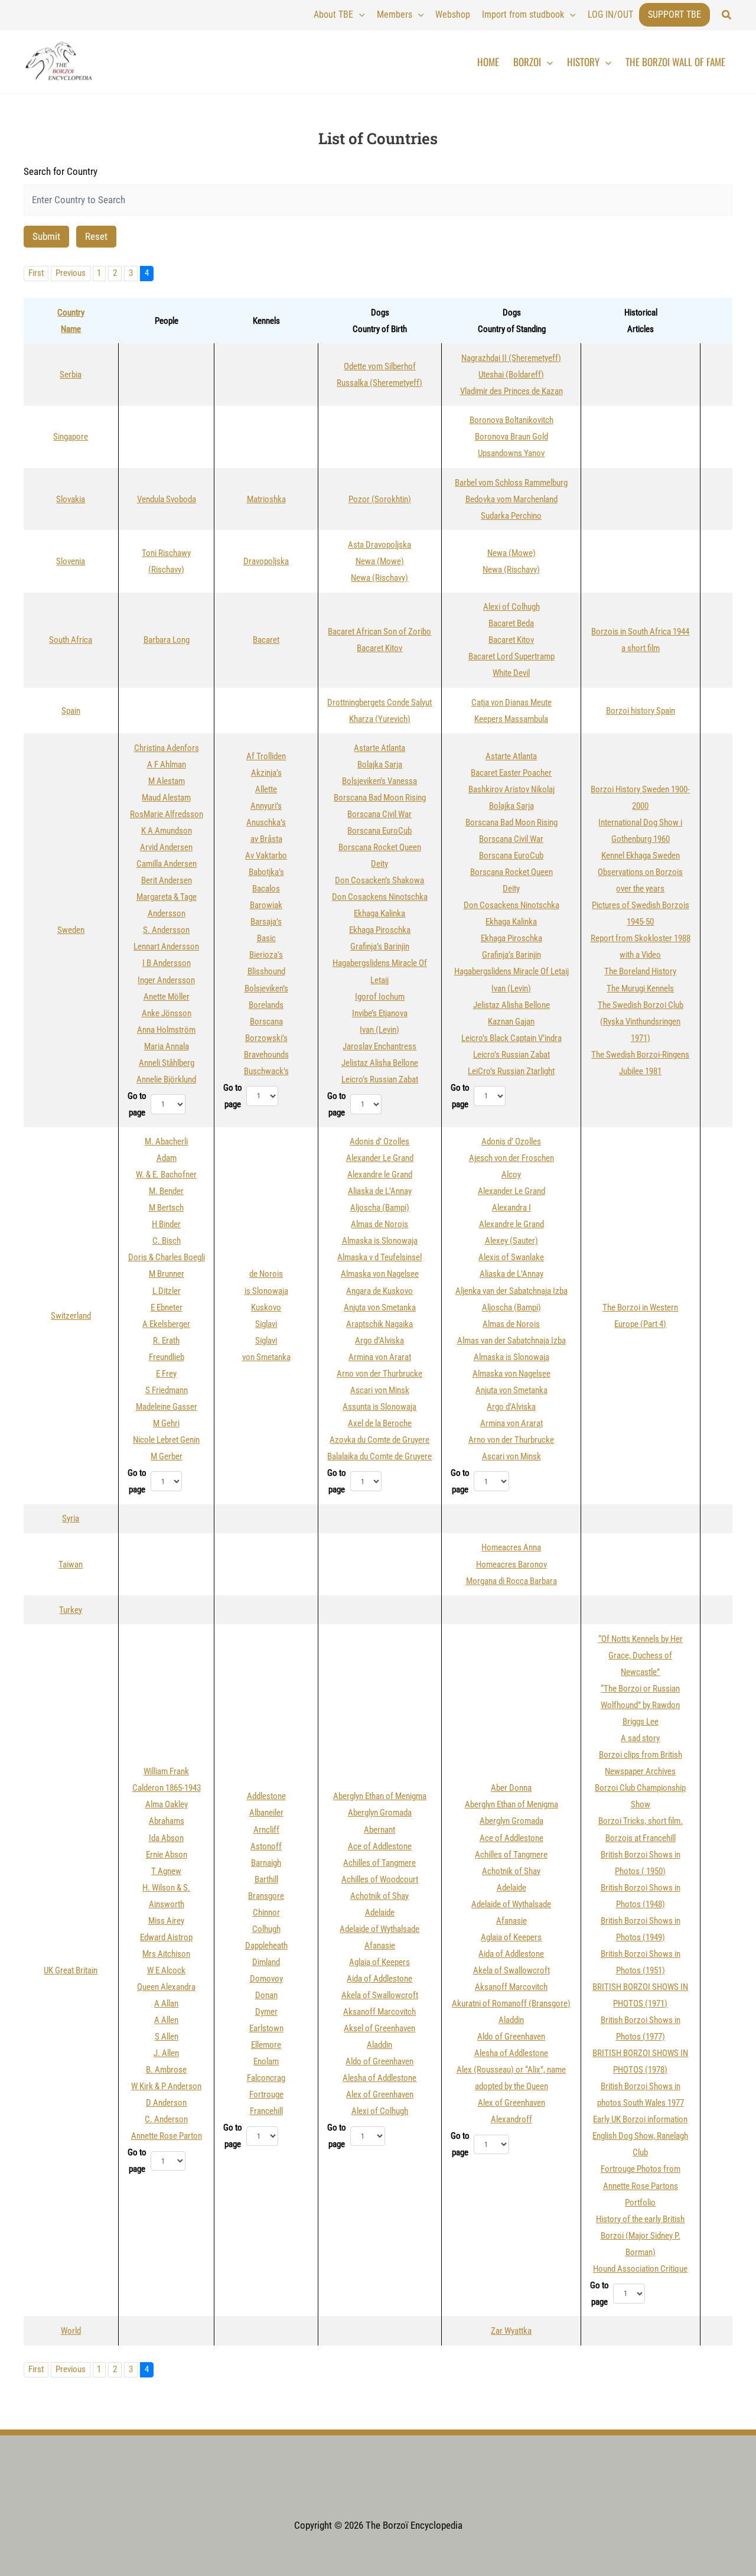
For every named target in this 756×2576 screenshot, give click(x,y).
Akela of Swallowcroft (380, 1995)
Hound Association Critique (640, 2269)
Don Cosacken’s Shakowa (379, 880)
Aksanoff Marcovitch (379, 2012)
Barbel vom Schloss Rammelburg (511, 483)
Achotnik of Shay (379, 1896)
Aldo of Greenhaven (379, 2061)
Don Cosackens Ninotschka (380, 897)
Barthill (266, 1879)
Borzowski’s (266, 1038)
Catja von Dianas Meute (511, 702)
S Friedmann (167, 1390)
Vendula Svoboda (167, 499)
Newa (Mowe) (380, 561)
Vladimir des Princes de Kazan (511, 391)
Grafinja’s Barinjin (380, 947)
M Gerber (167, 1456)
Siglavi (266, 1324)
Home (488, 62)
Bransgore (266, 1896)
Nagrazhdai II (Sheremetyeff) (511, 358)
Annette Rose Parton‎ (167, 2136)
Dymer (266, 2012)
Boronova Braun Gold (511, 437)
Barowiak (266, 905)
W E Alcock (166, 1970)
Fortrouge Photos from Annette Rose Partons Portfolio (641, 2185)
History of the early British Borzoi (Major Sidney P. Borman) (640, 2236)
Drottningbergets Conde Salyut (379, 702)
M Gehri (166, 1423)
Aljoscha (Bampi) (380, 1208)
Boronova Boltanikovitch (511, 420)
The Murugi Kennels (640, 988)
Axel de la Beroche (380, 1423)
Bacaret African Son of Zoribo (379, 632)
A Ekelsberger (166, 1324)
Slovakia (71, 499)
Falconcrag (266, 2078)
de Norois (266, 1274)
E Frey (166, 1374)
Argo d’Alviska (379, 1341)
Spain (71, 711)
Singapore (71, 437)
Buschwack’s (266, 1071)
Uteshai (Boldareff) (511, 375)
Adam (167, 1158)
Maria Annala (167, 1046)
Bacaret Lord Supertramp (511, 656)
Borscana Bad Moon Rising (380, 798)
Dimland (266, 1962)
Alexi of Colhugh (511, 607)
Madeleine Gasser (167, 1407)
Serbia (71, 375)
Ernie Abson (167, 1855)
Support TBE (674, 14)
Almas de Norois (379, 1224)
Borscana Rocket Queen (380, 847)
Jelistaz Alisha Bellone (380, 1063)
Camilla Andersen (167, 864)
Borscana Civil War (379, 814)
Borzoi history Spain (641, 711)
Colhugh (266, 1929)
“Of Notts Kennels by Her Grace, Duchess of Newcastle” (641, 1655)
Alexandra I (511, 1208)
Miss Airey (166, 1921)
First (36, 273)
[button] (727, 15)
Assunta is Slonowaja (379, 1407)
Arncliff (266, 1830)
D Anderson (166, 2103)
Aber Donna (511, 1788)
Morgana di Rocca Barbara (511, 1581)
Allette (266, 789)
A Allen (166, 2020)
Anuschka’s (266, 822)
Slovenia (71, 561)
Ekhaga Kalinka (379, 913)
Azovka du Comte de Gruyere (379, 1440)
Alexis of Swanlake (511, 1257)
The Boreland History (640, 971)
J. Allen (166, 2053)
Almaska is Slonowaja (380, 1241)
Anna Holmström (166, 1030)
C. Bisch (167, 1241)
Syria (71, 1518)
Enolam (266, 2061)
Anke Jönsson (167, 1013)
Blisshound (266, 971)
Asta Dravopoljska (379, 545)
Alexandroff (511, 2119)
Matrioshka (266, 499)
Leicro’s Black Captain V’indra (511, 1038)
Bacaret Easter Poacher (511, 773)
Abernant (379, 1830)
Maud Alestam (166, 798)
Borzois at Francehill (641, 1838)
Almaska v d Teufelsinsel (379, 1257)
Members (395, 14)
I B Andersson (167, 963)
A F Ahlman (167, 765)
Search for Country (61, 171)
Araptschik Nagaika (379, 1324)
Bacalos (266, 889)
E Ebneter (167, 1307)
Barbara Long (167, 640)
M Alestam (167, 781)
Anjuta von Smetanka (380, 1307)
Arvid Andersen (166, 847)
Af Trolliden (266, 756)
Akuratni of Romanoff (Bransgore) (511, 2003)
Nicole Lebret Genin (166, 1440)
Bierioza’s (266, 955)
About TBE (333, 14)
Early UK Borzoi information (640, 2119)
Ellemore (266, 2045)
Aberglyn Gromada (380, 1813)
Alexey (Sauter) (511, 1241)
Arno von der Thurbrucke (379, 1374)
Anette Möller (167, 997)
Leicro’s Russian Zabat (380, 1079)
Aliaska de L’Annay (380, 1191)
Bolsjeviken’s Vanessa (379, 781)
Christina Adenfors (167, 748)
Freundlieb (167, 1357)
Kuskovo (266, 1307)
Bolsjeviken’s (266, 988)
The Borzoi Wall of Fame (675, 62)
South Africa (71, 640)
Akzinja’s (266, 773)
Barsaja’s (266, 922)
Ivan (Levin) (379, 1030)
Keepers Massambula (511, 719)
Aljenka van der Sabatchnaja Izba (511, 1291)
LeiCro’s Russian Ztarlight (511, 1071)
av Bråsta (266, 839)
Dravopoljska (266, 561)
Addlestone (266, 1796)
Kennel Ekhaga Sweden (641, 856)
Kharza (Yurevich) (380, 719)
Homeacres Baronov (511, 1565)
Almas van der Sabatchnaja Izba (511, 1341)
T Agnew (166, 1871)
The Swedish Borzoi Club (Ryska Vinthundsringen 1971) (641, 1022)
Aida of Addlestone (379, 1979)
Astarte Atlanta (379, 748)
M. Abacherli (166, 1141)
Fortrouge (266, 2094)
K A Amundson (167, 831)
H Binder (166, 1224)
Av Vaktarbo (266, 856)
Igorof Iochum (380, 997)
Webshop (453, 14)
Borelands (266, 1005)
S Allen (167, 2037)
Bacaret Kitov (379, 648)
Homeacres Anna (511, 1547)
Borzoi (527, 62)
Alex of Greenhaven (380, 2094)
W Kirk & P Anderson (166, 2086)
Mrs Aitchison (166, 1954)
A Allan (166, 2003)
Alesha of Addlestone (379, 2078)
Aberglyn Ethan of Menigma (380, 1796)
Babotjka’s (266, 872)
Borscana (266, 1022)
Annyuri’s (266, 806)
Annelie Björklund (166, 1079)
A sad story (640, 1738)
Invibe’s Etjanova (380, 1013)
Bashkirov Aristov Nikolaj (511, 789)
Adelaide (380, 1913)
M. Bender (166, 1191)
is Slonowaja (266, 1291)
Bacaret (266, 640)
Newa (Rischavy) (379, 578)
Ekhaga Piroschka (380, 930)
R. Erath (166, 1341)
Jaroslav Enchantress (379, 1046)
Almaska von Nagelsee (380, 1274)
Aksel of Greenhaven (379, 2028)
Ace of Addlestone (380, 1846)
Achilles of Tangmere (379, 1863)
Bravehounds (266, 1055)
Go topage (137, 1104)
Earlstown (266, 2028)
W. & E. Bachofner (166, 1175)
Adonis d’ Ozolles (379, 1141)
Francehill (266, 2111)
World (71, 2331)
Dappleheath (266, 1946)
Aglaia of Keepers (379, 1962)
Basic (266, 938)
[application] (359, 15)
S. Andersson (166, 930)
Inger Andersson (166, 980)
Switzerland (71, 1316)
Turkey (71, 1610)
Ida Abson (166, 1838)
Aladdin (379, 2045)
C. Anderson (166, 2119)
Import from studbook (523, 14)
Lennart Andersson (166, 947)
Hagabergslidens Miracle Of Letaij (511, 971)
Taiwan (71, 1565)
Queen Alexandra (166, 1987)
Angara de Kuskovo (379, 1291)
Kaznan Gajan (511, 1022)
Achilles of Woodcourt (380, 1879)
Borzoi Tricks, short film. (641, 1821)
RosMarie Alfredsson (167, 814)
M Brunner (167, 1274)
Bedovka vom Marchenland (511, 499)
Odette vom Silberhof (380, 366)
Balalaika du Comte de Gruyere (379, 1456)
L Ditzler (167, 1291)
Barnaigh (266, 1863)
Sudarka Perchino (511, 516)
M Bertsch (166, 1208)
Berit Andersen (167, 880)
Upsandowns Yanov (511, 453)
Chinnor (266, 1913)
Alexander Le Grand (380, 1158)
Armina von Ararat (380, 1357)
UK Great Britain (71, 1970)
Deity (379, 864)
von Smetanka (266, 1357)
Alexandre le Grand (380, 1175)
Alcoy (511, 1175)
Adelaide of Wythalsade (379, 1929)
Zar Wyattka (511, 2331)
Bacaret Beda (511, 623)
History (583, 62)
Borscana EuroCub (379, 831)
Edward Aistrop (166, 1937)
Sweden (71, 930)
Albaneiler (266, 1813)
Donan (266, 1995)
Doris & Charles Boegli (167, 1257)
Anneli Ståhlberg (167, 1063)
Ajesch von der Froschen (511, 1158)
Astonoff (266, 1846)
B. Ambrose (166, 2070)
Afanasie (380, 1946)
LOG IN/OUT (610, 14)
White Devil (511, 673)
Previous (71, 273)
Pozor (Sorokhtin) (380, 499)
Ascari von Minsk (380, 1390)
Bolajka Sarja (380, 765)
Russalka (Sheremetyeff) (379, 383)
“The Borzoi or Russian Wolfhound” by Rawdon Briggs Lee (640, 1705)
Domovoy (266, 1979)
